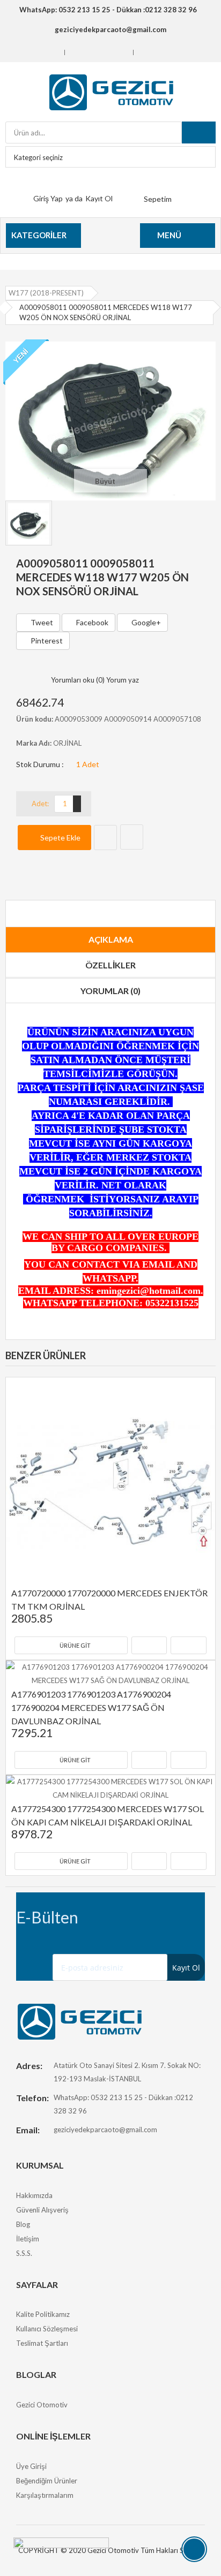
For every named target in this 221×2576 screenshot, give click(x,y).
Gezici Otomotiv (42, 2405)
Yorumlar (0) (110, 991)
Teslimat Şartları (42, 2343)
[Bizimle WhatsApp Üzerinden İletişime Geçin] (61, 2550)
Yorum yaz (123, 680)
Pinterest (46, 641)
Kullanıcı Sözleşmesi (47, 2329)
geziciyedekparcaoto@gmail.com (105, 2130)
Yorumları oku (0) (78, 680)
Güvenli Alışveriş (42, 2210)
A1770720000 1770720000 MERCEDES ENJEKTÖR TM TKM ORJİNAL (110, 1600)
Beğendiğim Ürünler (47, 2481)
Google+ (145, 622)
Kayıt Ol (99, 198)
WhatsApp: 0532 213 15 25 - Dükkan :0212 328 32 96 (107, 10)
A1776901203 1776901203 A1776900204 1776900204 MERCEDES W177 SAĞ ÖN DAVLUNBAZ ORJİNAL (92, 1707)
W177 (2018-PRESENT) (46, 293)
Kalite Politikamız (43, 2314)
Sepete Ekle (60, 838)
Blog (23, 2224)
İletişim (28, 2239)
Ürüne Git (75, 1645)
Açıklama (111, 939)
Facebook (91, 622)
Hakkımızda (34, 2195)
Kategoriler (39, 235)
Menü (169, 235)
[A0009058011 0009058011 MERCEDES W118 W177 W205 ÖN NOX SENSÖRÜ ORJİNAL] (110, 420)
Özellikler (110, 965)
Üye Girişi (31, 2466)
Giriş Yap (48, 198)
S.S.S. (24, 2253)
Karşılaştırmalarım (45, 2495)
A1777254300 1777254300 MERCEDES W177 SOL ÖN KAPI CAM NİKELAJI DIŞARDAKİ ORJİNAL (108, 1815)
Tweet (41, 622)
